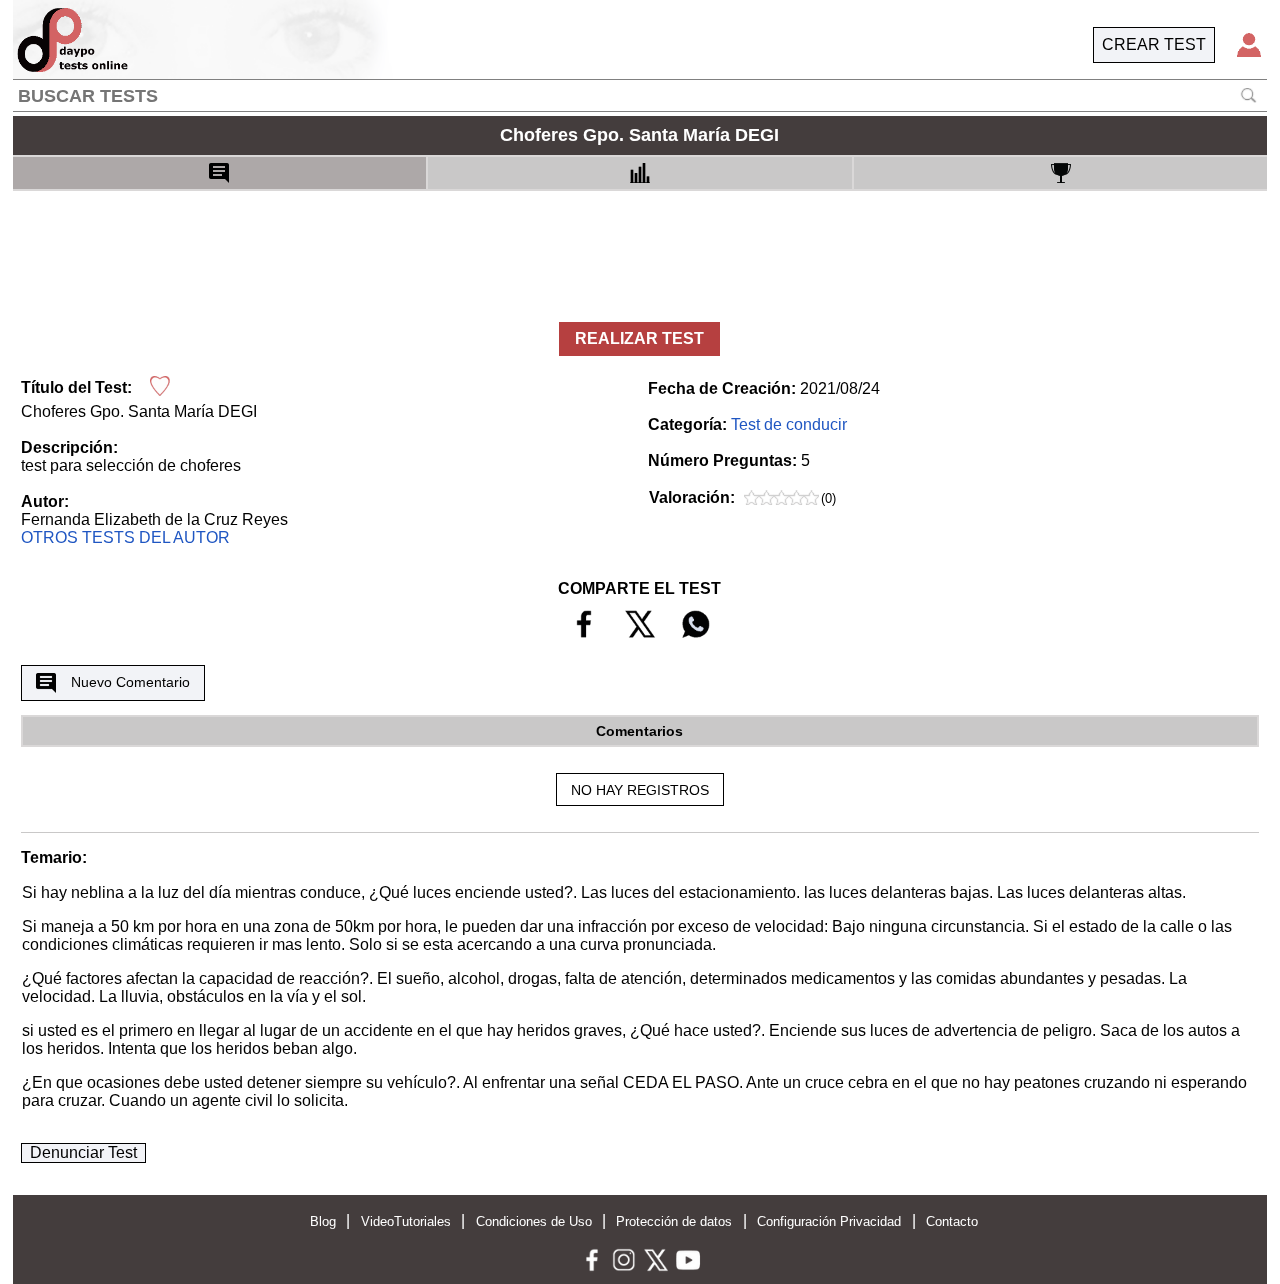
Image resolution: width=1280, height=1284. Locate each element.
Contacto (952, 1221)
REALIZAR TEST (639, 338)
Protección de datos (674, 1221)
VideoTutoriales (406, 1221)
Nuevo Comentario (130, 682)
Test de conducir (789, 424)
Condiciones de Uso (534, 1221)
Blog (323, 1221)
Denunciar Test (83, 1152)
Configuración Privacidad (829, 1221)
